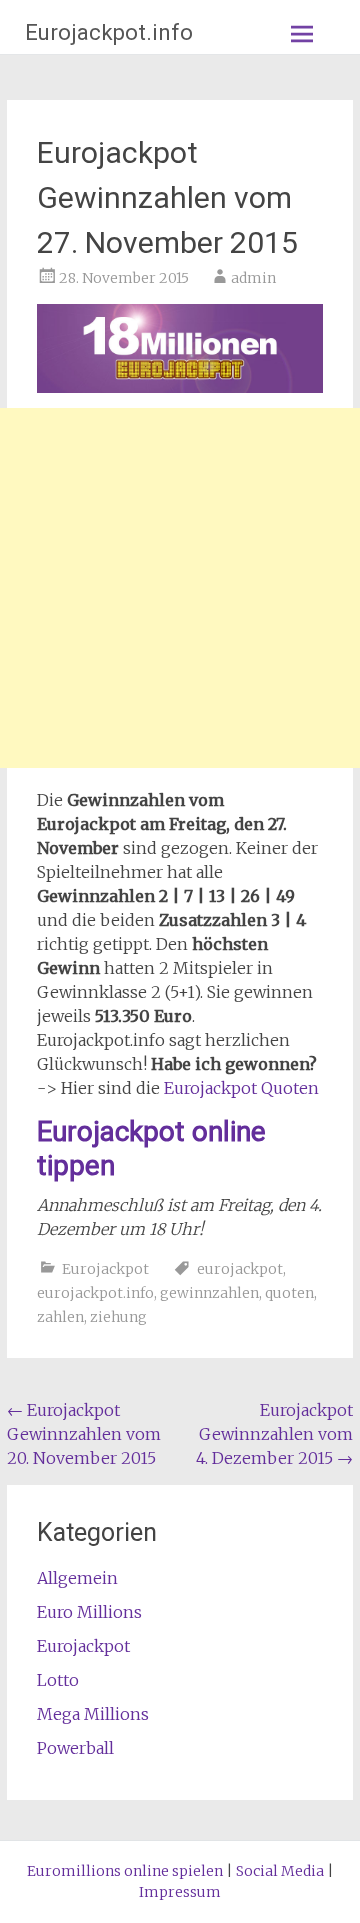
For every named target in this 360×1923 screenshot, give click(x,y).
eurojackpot (240, 1269)
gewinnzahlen (209, 1293)
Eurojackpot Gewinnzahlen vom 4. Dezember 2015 (274, 1434)
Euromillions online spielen (125, 1871)
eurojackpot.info (95, 1293)
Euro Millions (89, 1612)
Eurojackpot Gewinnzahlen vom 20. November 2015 (84, 1434)
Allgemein (77, 1578)
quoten (289, 1293)
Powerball (75, 1748)
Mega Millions (93, 1714)
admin (253, 278)
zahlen (60, 1317)
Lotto (58, 1680)
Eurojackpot (105, 1269)
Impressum (180, 1892)
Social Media (280, 1871)
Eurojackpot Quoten (241, 1088)
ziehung (118, 1317)
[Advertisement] (180, 588)
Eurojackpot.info (109, 32)
